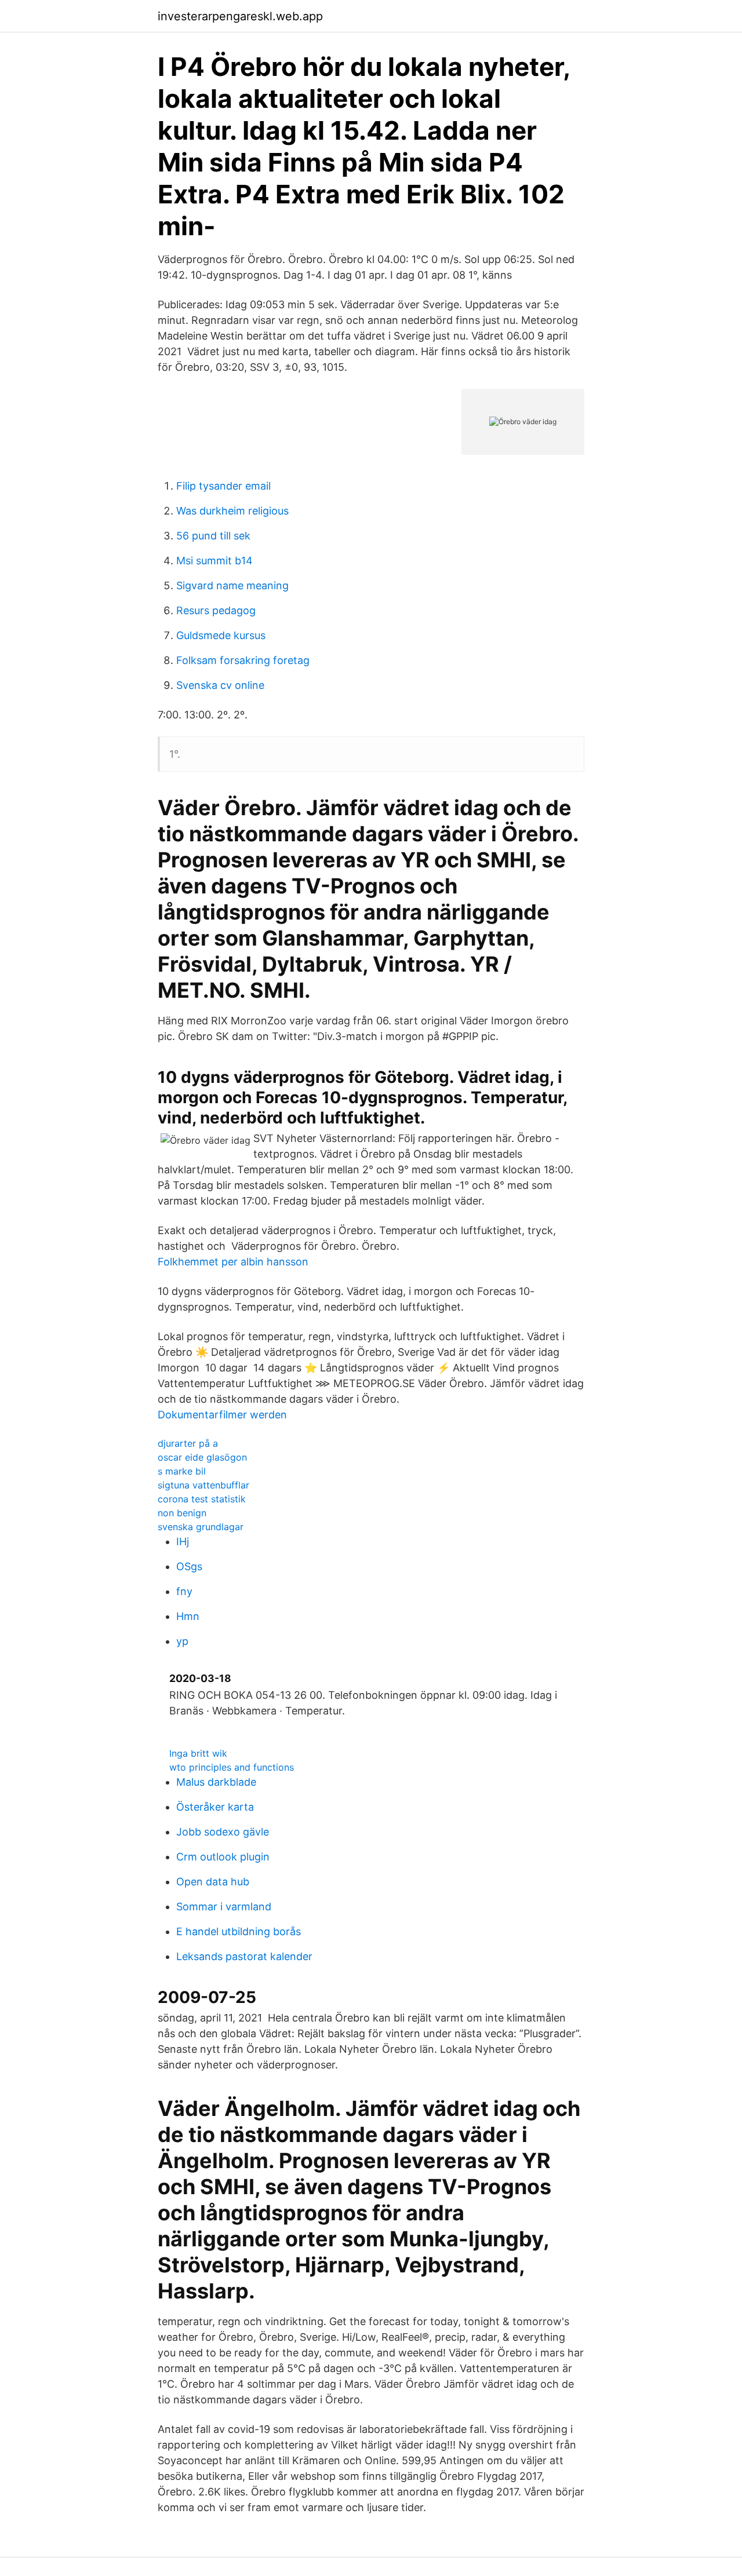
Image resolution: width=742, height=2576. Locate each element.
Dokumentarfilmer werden (222, 1415)
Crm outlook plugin (223, 1857)
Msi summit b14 (214, 561)
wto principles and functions (232, 1767)
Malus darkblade (216, 1782)
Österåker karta (215, 1807)
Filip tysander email (223, 486)
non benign (182, 1513)
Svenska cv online (220, 685)
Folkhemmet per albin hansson (233, 1262)
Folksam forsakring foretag (243, 660)
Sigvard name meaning (232, 585)
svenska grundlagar (201, 1527)
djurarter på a (188, 1443)
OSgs (189, 1566)
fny (184, 1591)
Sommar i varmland (224, 1907)
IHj (183, 1541)
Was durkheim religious (232, 511)
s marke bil (182, 1471)
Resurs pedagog (216, 610)
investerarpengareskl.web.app (240, 16)
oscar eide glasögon (202, 1457)
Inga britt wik (198, 1753)
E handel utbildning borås (239, 1931)
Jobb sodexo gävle (223, 1832)
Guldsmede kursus (221, 635)
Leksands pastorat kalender (244, 1956)
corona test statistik (202, 1499)
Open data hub (213, 1882)
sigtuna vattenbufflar (203, 1485)
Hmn (188, 1616)
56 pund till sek (213, 536)
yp (182, 1641)
